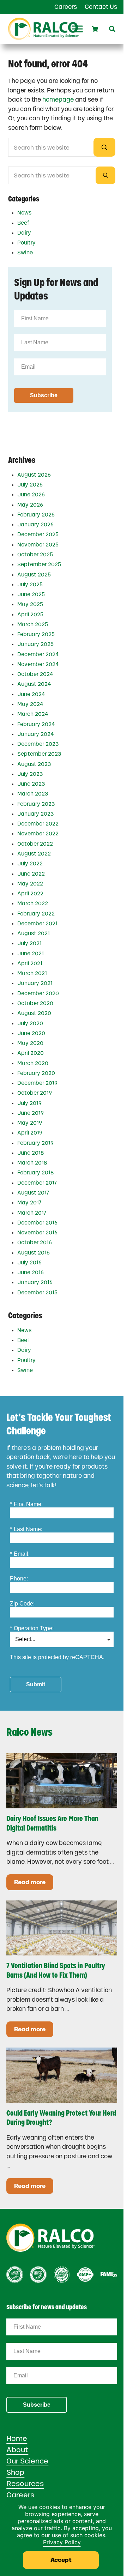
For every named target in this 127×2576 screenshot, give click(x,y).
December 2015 (37, 1293)
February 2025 (36, 634)
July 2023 (30, 774)
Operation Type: (32, 1628)
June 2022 (31, 874)
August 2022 (34, 854)
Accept (61, 2560)
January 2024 (36, 734)
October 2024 (35, 674)
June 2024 (31, 694)
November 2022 (38, 834)
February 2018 (35, 1173)
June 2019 (31, 1113)
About (17, 2450)
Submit (36, 1684)
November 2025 (38, 545)
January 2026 (35, 525)
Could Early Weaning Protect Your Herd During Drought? (61, 2118)
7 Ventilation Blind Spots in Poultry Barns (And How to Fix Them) (56, 1970)
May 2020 (30, 1043)
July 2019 (29, 1103)
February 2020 (36, 1073)
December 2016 (37, 1223)
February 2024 (36, 724)
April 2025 (30, 615)
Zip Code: (22, 1604)
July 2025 (30, 585)
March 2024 (33, 714)
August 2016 (34, 1253)
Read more (34, 1884)
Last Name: (26, 1529)
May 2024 (30, 704)
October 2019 (35, 1093)
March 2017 (32, 1213)
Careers (20, 2495)
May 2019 (30, 1123)
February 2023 (36, 804)
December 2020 (38, 993)
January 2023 (35, 814)
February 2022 (36, 914)
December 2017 (37, 1183)
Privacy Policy (62, 2542)
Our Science (27, 2461)
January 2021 (35, 983)
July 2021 (29, 943)
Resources (25, 2484)
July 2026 (30, 485)
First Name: (26, 1504)
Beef (23, 223)
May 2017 (29, 1203)
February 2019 (35, 1143)
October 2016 (35, 1242)
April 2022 (30, 894)
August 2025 (34, 575)
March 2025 (33, 624)
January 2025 (35, 644)
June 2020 (31, 1033)
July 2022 (30, 864)
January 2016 (35, 1282)
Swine (25, 253)
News (24, 213)
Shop (15, 2472)
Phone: (19, 1579)
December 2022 (38, 824)
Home (17, 2438)
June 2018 (31, 1153)
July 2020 (30, 1023)
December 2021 (37, 924)
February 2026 (36, 515)
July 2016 (29, 1263)
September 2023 (39, 754)
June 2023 (31, 784)
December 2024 (38, 654)
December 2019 (37, 1083)
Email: (20, 1554)
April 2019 (30, 1133)
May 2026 (30, 505)
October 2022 (35, 844)
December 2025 (38, 534)
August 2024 (34, 684)
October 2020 (35, 1003)
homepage (58, 99)
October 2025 (35, 555)
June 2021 (31, 954)
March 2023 (33, 794)
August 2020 (34, 1013)
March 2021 (32, 973)
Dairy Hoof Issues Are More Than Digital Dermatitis (52, 1823)
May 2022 (30, 884)
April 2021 (30, 963)
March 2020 (33, 1063)
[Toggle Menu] (77, 29)
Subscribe (37, 2405)
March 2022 (33, 903)
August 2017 (33, 1193)
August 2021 (34, 933)
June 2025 (31, 594)
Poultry (26, 243)
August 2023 (34, 764)
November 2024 (38, 664)
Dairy (24, 233)
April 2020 (31, 1053)
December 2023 (38, 744)
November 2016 (37, 1233)
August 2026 (34, 475)
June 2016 (31, 1272)
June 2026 (31, 495)
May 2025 (30, 604)
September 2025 (39, 564)
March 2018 (32, 1163)
